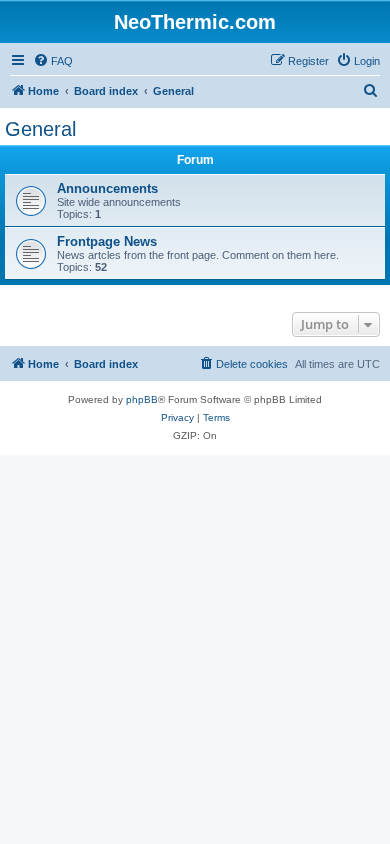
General (40, 129)
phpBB (142, 399)
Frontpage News (107, 241)
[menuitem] (53, 61)
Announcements (107, 188)
